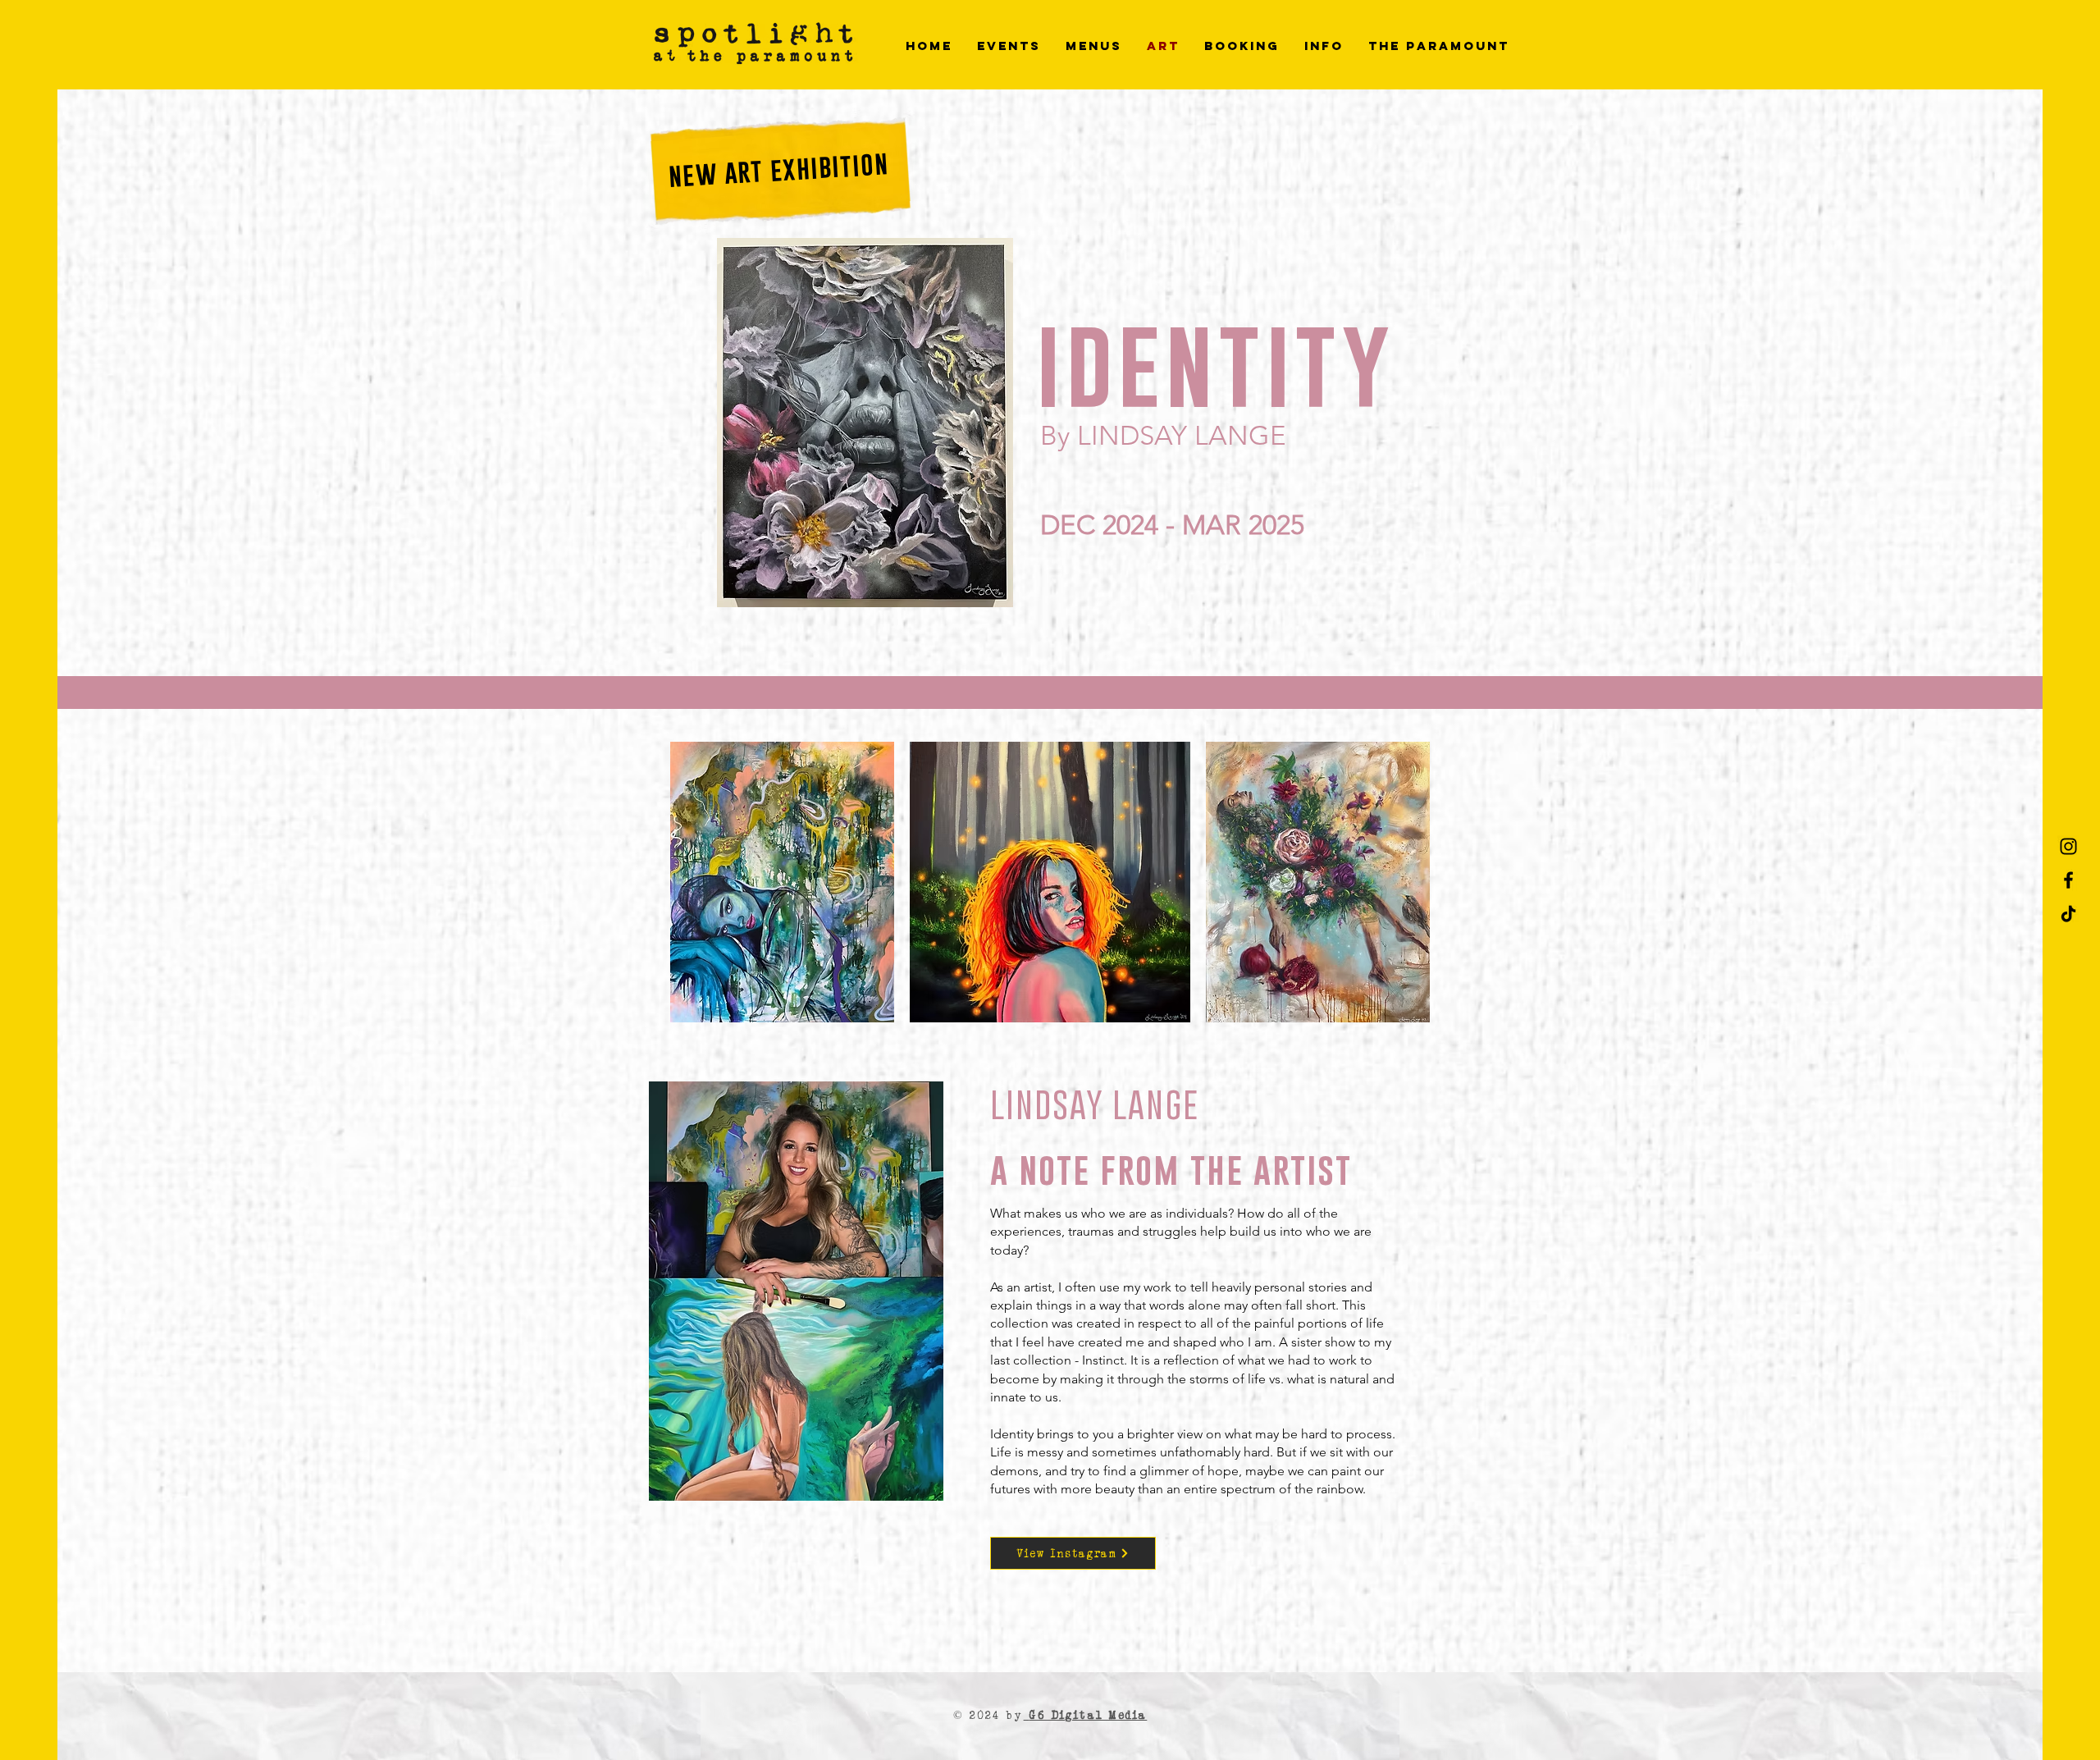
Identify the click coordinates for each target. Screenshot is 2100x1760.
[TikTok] (2068, 914)
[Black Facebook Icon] (2068, 880)
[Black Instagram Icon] (2068, 846)
